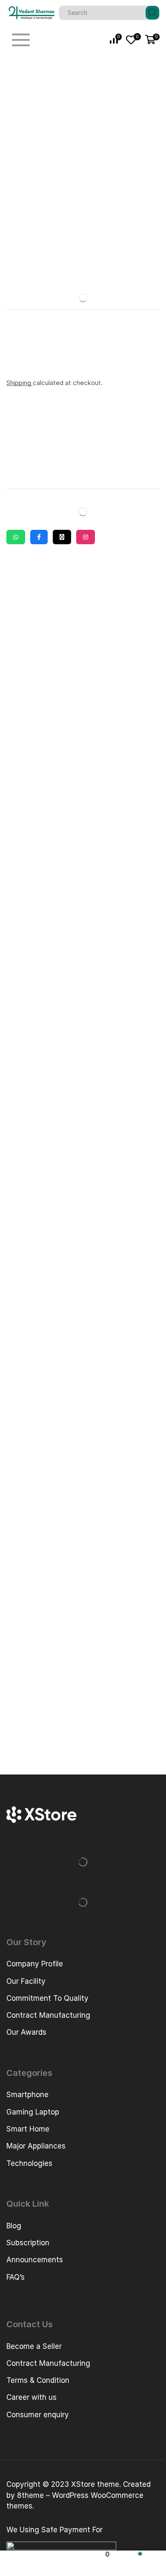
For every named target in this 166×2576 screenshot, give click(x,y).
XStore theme (95, 2484)
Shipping (20, 383)
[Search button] (152, 13)
